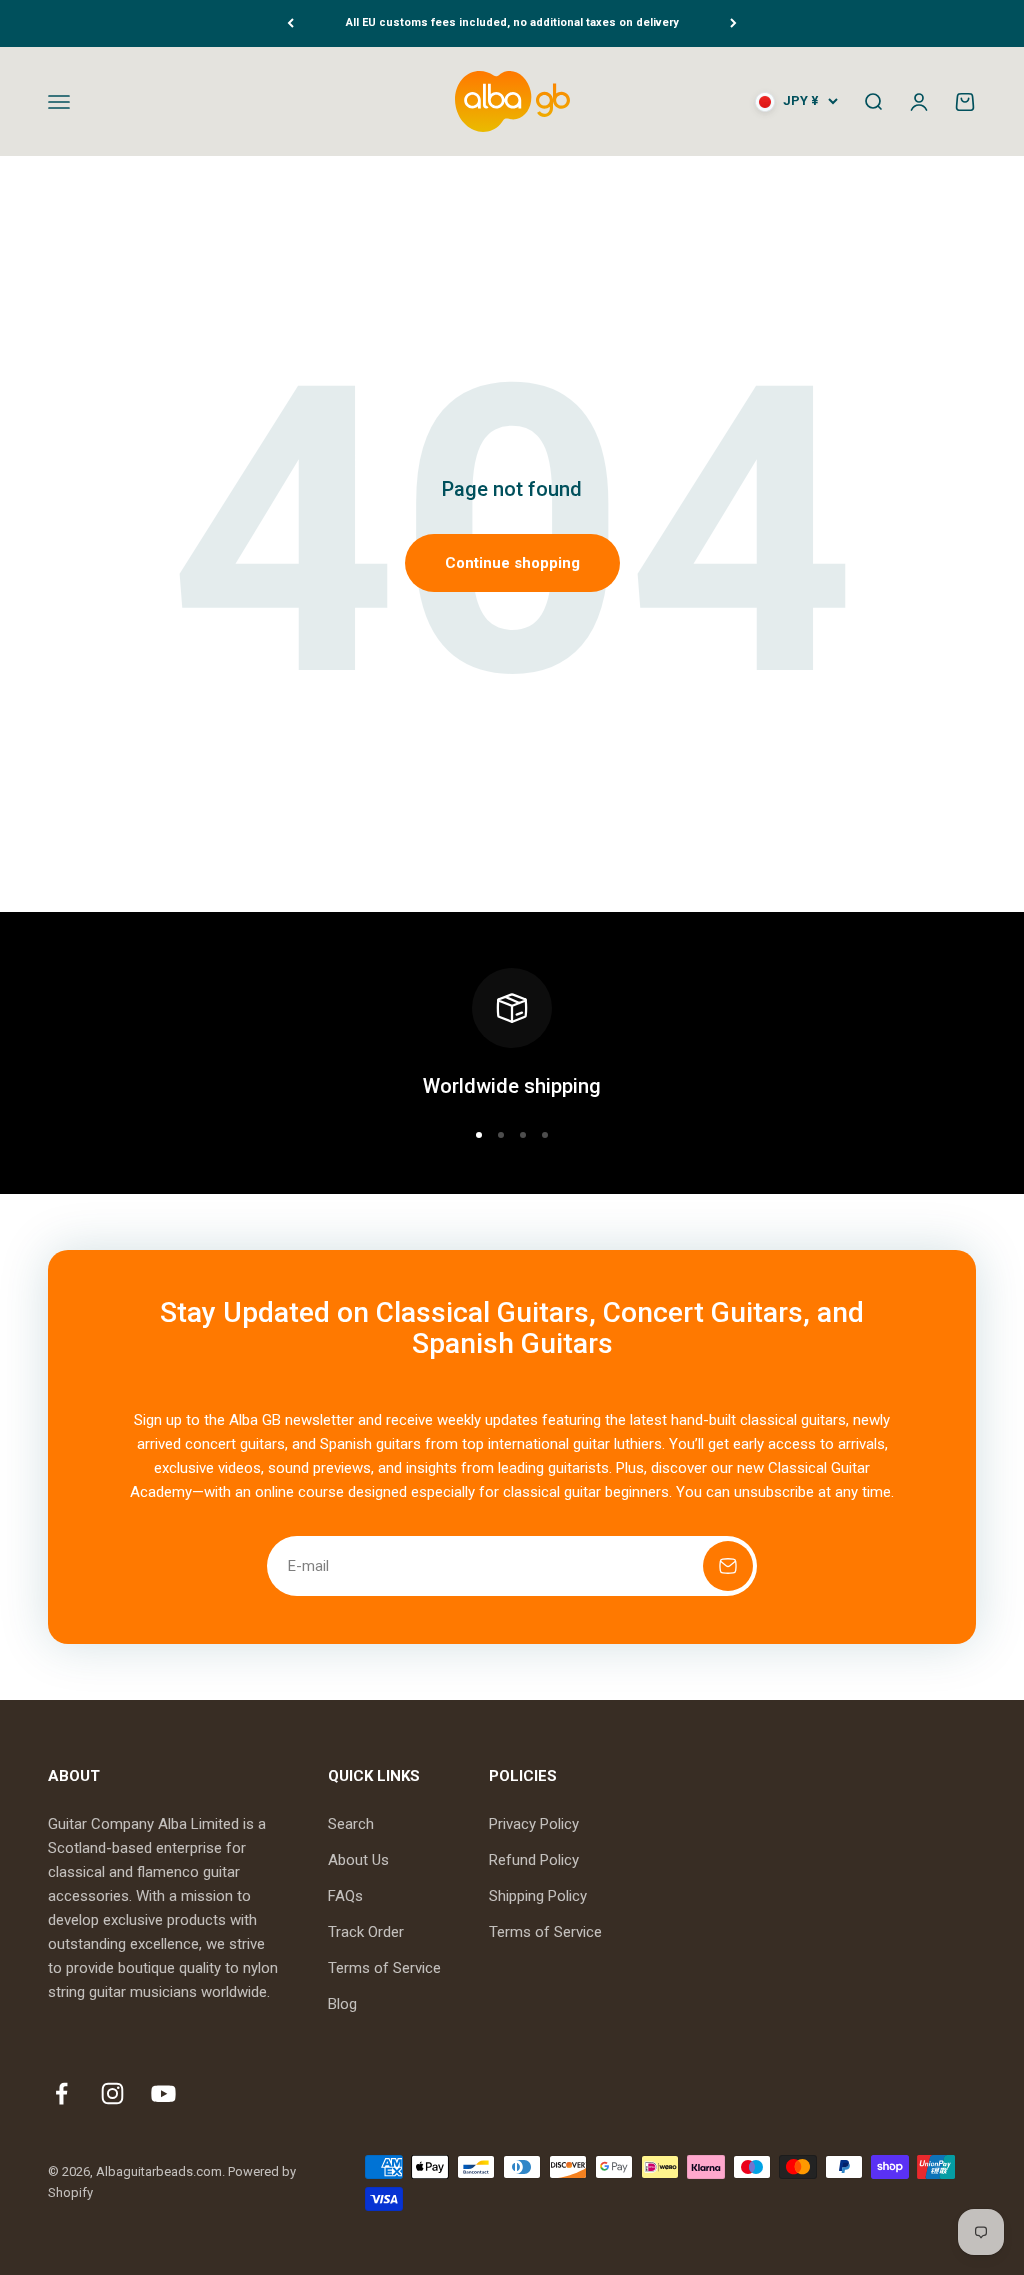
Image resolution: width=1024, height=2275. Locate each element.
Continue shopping (512, 563)
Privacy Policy (534, 1824)
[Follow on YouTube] (163, 2093)
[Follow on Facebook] (61, 2093)
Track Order (366, 1932)
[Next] (733, 23)
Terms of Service (384, 1968)
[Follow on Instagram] (112, 2093)
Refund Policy (534, 1860)
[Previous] (290, 23)
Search (351, 1824)
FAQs (345, 1896)
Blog (342, 2004)
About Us (358, 1860)
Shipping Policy (538, 1896)
